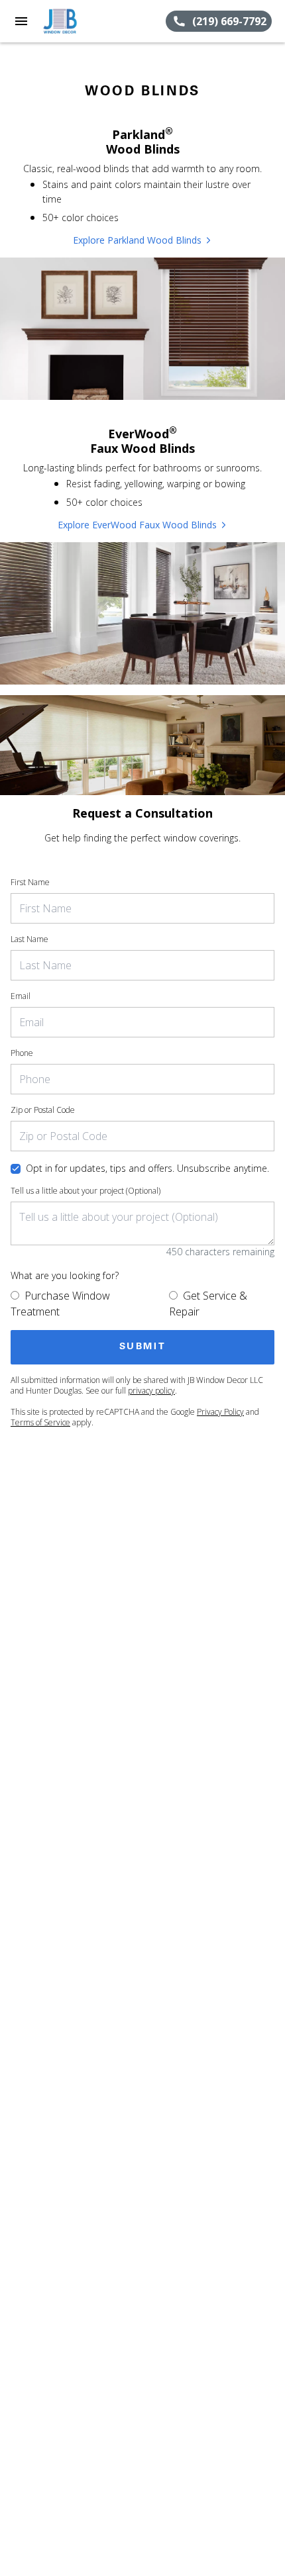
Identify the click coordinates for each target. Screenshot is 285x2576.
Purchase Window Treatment (60, 1304)
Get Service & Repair (208, 1304)
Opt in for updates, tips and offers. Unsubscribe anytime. (147, 1168)
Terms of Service (40, 1422)
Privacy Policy (220, 1412)
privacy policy (151, 1391)
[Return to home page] (82, 21)
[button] (21, 21)
